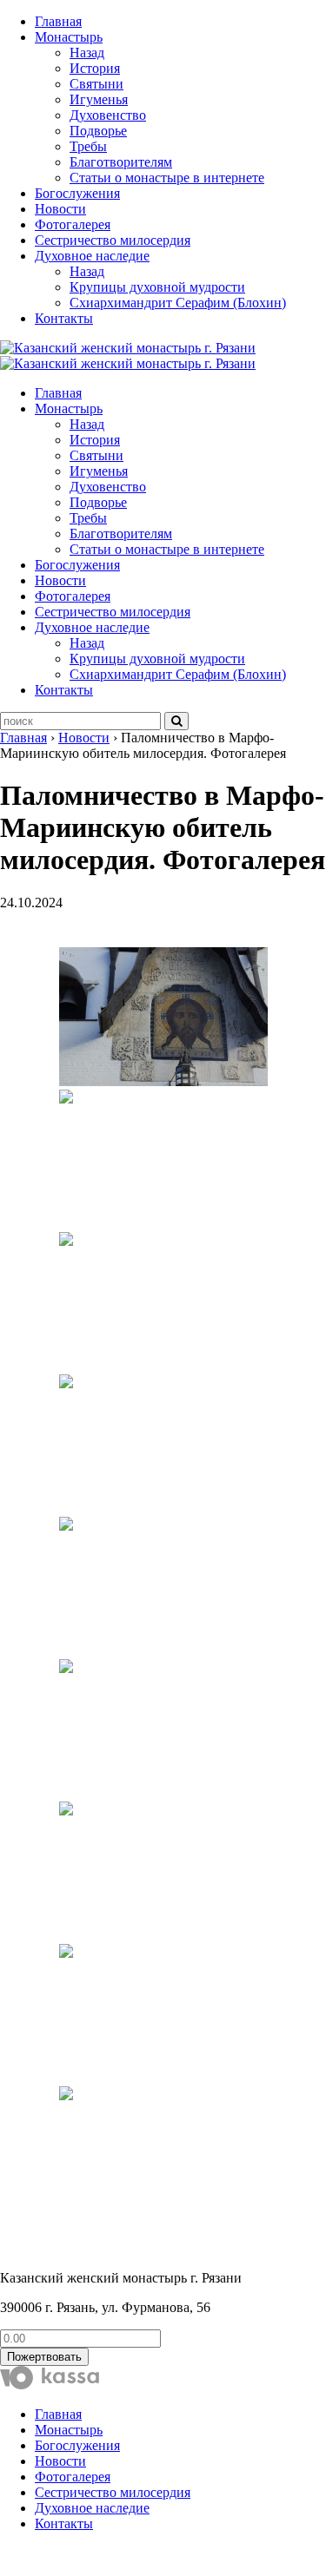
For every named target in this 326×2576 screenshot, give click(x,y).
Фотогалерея (73, 224)
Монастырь (69, 37)
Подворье (98, 131)
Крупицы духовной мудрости (157, 287)
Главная (58, 21)
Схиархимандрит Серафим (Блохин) (178, 303)
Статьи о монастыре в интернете (167, 178)
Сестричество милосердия (113, 240)
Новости (60, 209)
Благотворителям (121, 162)
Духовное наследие (92, 256)
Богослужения (77, 193)
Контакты (64, 318)
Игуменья (99, 99)
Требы (88, 146)
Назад (87, 53)
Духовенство (108, 115)
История (95, 68)
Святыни (96, 84)
